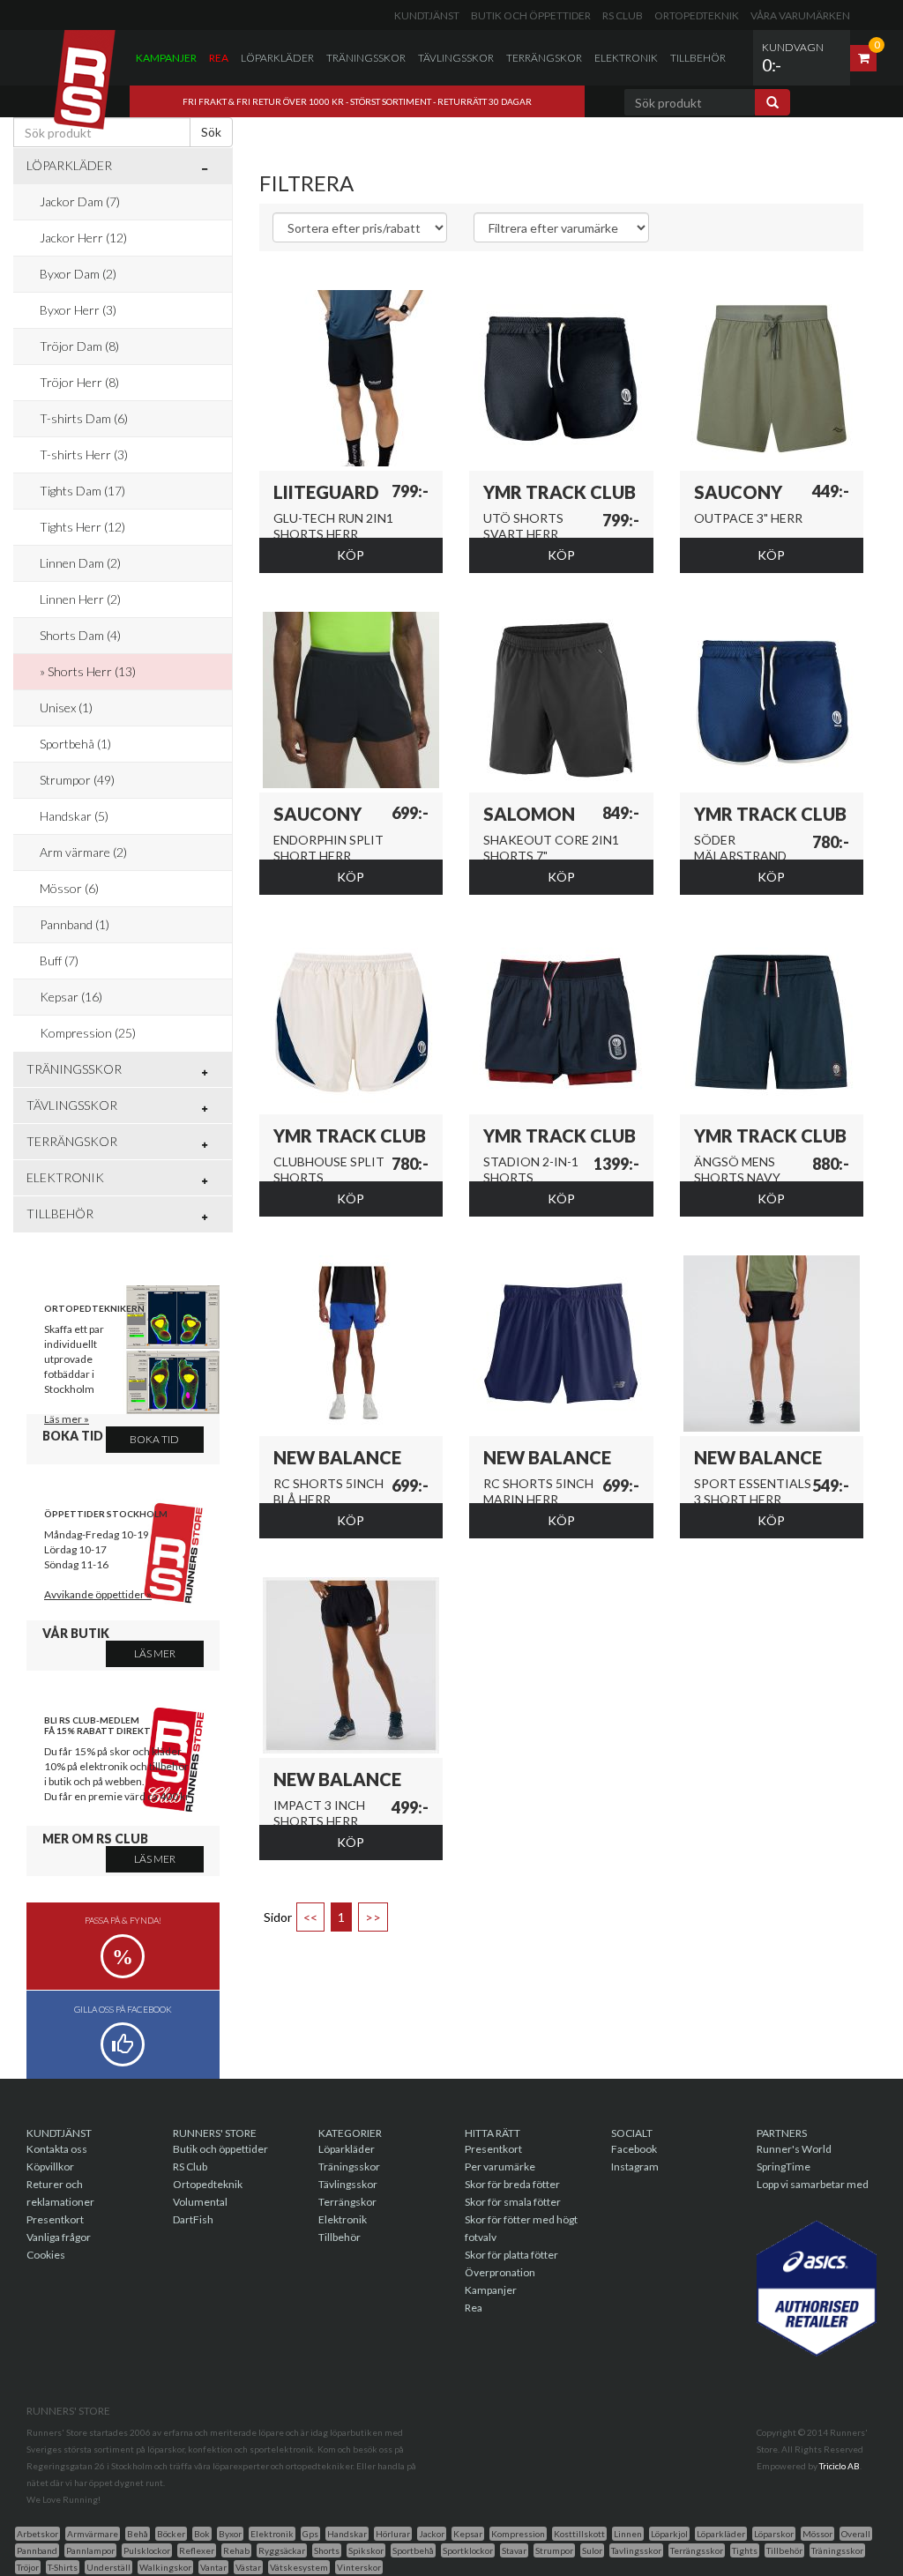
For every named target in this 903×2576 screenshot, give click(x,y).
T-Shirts (63, 2567)
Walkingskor (165, 2567)
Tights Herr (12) (82, 527)
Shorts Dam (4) (80, 635)
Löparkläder (277, 58)
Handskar (347, 2534)
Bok (202, 2534)
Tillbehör (698, 58)
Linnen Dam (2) (80, 563)
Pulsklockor (147, 2550)
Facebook (634, 2149)
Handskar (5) (74, 816)
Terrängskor (544, 58)
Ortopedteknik (697, 15)
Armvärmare (93, 2534)
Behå (138, 2534)
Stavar (514, 2550)
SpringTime (784, 2167)
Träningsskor (366, 58)
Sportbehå (413, 2550)
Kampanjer (166, 58)
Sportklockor (468, 2550)
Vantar (213, 2567)
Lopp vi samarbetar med (813, 2184)
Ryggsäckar (282, 2550)
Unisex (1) (66, 707)
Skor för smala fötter (513, 2202)
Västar (248, 2567)
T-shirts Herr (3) (84, 454)
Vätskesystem (299, 2567)
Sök (211, 132)
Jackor (432, 2534)
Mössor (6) (69, 888)
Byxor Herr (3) (78, 310)
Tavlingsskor (636, 2550)
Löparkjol (669, 2534)
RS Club (623, 15)
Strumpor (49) (77, 780)
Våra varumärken (800, 15)
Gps (310, 2534)
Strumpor (554, 2550)
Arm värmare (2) (83, 852)
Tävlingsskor (456, 58)
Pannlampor (90, 2550)
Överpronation (500, 2272)
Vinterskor (359, 2567)
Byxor (230, 2534)
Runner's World (794, 2149)
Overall (856, 2534)
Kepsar (468, 2534)
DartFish (193, 2219)
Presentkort (55, 2219)
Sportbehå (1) (75, 744)
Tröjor (28, 2567)
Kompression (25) (88, 1033)
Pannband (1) (75, 924)
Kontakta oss (57, 2149)
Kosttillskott (579, 2534)
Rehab (236, 2550)
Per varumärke (500, 2167)
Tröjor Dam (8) (79, 346)
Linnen (628, 2534)
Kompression (518, 2534)
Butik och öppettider (531, 15)
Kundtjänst (427, 15)
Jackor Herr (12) (83, 238)
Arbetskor (37, 2534)
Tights (745, 2550)
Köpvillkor (50, 2167)
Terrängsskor (697, 2550)
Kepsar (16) (71, 997)
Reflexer (197, 2550)
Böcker (171, 2534)
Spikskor (366, 2550)
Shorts (327, 2550)
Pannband (37, 2550)
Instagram (635, 2167)
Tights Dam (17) (82, 491)
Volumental (200, 2202)
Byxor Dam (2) (78, 274)
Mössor (817, 2534)
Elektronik (626, 58)
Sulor (592, 2550)
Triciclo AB (840, 2466)
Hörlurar (393, 2534)
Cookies (46, 2255)
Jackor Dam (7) (80, 201)
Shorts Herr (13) (92, 671)
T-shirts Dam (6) (84, 418)
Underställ (108, 2567)
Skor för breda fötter (512, 2184)
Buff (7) (59, 960)
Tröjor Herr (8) (79, 382)
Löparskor (774, 2534)
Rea (219, 58)
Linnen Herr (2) (80, 599)
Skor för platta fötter (511, 2255)
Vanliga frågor (59, 2237)
